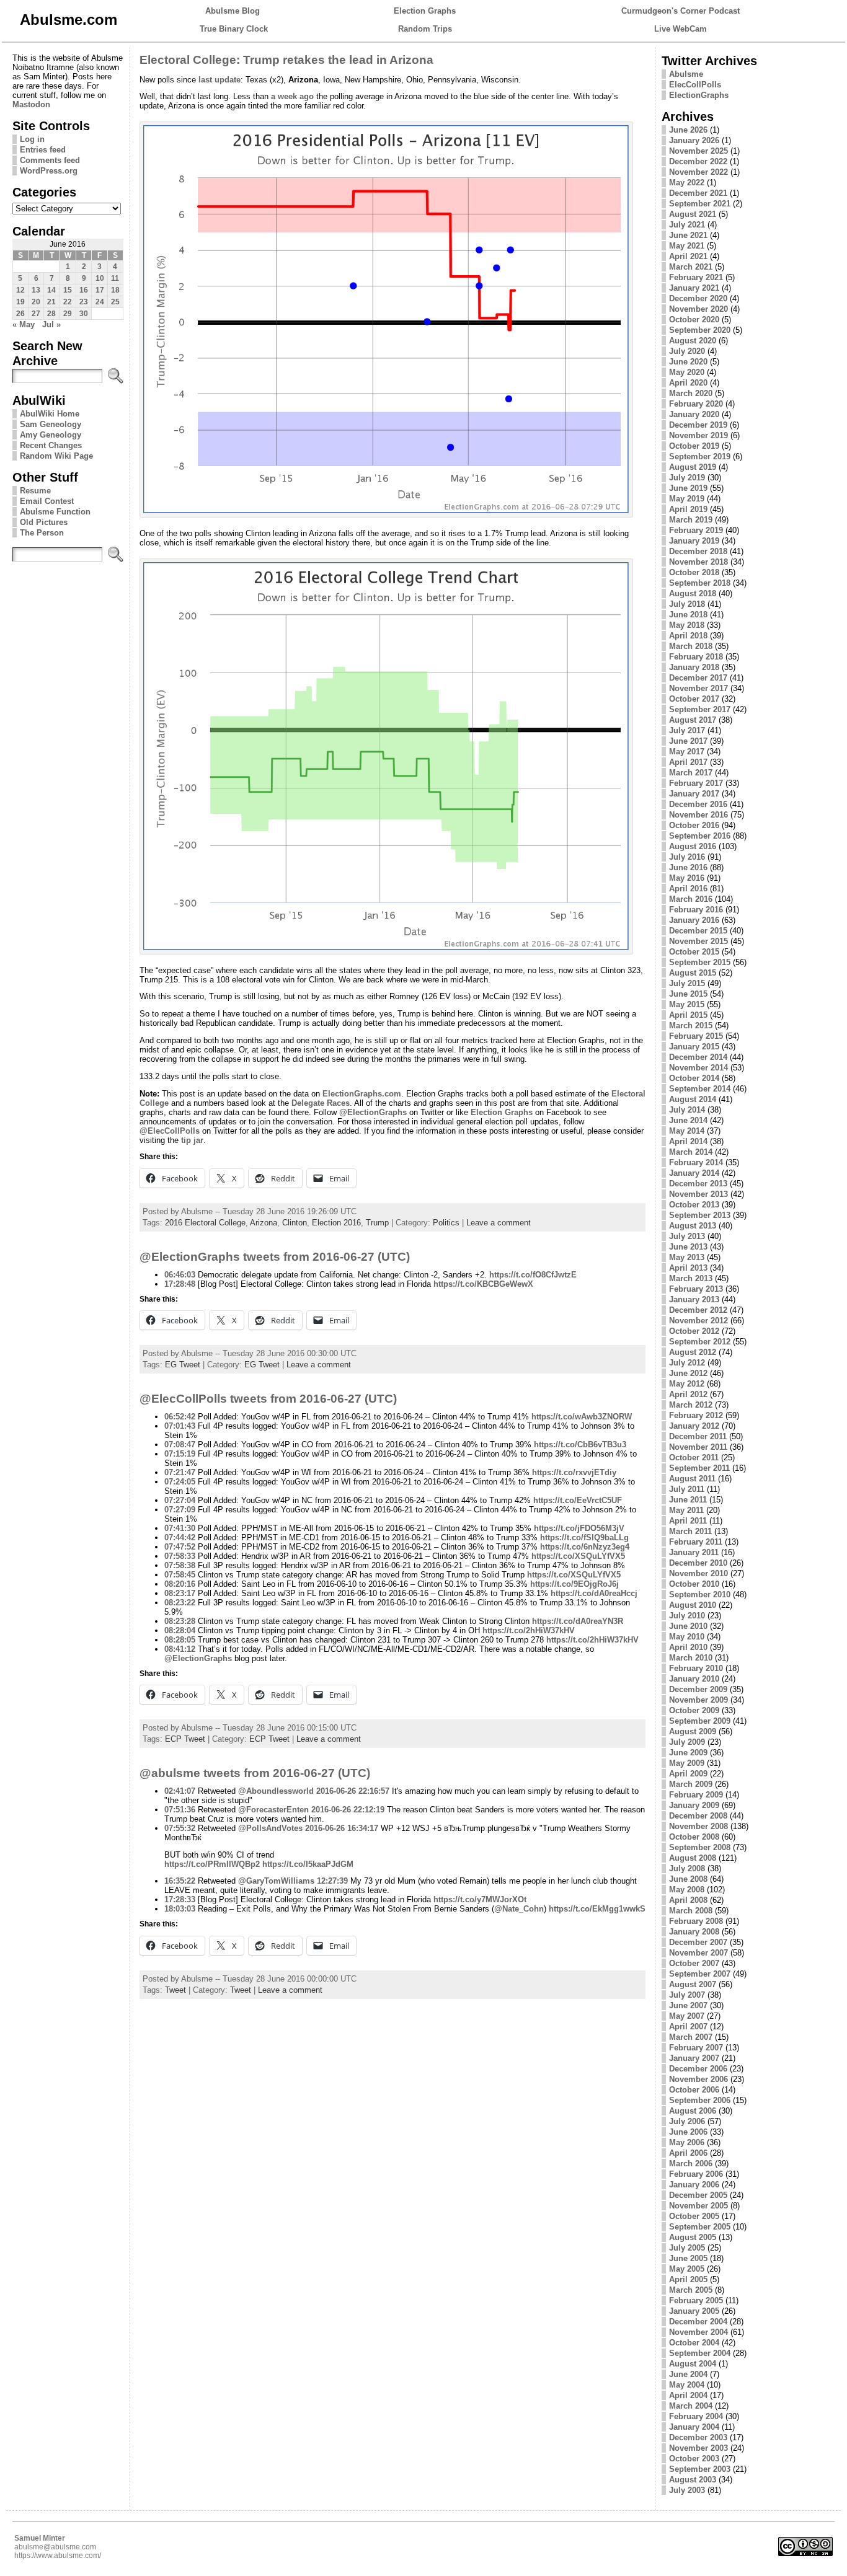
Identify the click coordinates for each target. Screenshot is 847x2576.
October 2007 (694, 1963)
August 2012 (693, 1352)
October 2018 (694, 572)
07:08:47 (180, 1445)
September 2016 (700, 836)
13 (36, 290)
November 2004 (698, 2332)
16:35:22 (180, 1881)
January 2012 (694, 1426)
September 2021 (700, 204)
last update (220, 80)
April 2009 (688, 1774)
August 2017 (693, 720)
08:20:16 (180, 1584)
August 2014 (693, 1099)
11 (115, 278)
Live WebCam (681, 29)
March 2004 (691, 2406)
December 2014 (698, 1057)
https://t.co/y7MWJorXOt (480, 1899)
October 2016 (694, 825)
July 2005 (687, 2248)
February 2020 (696, 404)
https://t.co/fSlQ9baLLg (584, 1537)
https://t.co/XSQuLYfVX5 (578, 1556)
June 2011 (688, 1500)
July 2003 (687, 2490)
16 (84, 290)
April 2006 (688, 2153)
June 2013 (688, 1247)
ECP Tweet (185, 1739)
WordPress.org (49, 171)
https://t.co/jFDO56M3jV (579, 1528)
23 (84, 302)
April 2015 (688, 1015)
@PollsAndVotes (270, 1828)
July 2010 (687, 1616)
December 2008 (698, 1816)
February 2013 (696, 1289)
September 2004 (700, 2353)
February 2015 (696, 1036)
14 (51, 290)
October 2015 (694, 952)
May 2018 (687, 625)
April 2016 (688, 889)
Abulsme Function (55, 512)
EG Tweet (183, 1365)
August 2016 (693, 846)
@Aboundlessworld (276, 1791)
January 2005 (694, 2311)
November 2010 (698, 1573)
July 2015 (687, 983)
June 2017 (688, 741)
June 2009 (688, 1753)
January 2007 (694, 2058)
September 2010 (700, 1595)
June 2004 (688, 2374)
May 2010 (687, 1637)
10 (100, 278)
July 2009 (687, 1742)
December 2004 (698, 2322)
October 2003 (694, 2459)
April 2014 (688, 1141)
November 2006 (698, 2079)
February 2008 (696, 1921)
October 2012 (694, 1331)
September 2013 (700, 1215)
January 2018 (694, 667)
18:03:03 (180, 1909)
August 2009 (693, 1731)
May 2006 (687, 2142)
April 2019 (688, 509)
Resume (35, 491)
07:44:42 (180, 1537)
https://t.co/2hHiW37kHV (529, 1630)
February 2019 (696, 530)
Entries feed (43, 150)
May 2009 (687, 1763)
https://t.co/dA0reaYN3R (578, 1621)
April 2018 (688, 636)
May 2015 (687, 1004)
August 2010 (693, 1605)
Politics (446, 1223)
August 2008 (693, 1858)
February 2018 (696, 657)
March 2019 (691, 520)
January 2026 (694, 140)
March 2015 (691, 1026)
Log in (32, 139)
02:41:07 (180, 1791)
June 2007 (688, 2005)
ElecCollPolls (695, 85)
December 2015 (698, 931)
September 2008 (700, 1847)
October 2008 (694, 1837)
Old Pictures (44, 522)
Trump (377, 1223)
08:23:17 (180, 1593)
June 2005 (688, 2258)
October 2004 (694, 2343)
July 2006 (687, 2121)
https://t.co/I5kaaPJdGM (308, 1864)
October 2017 (694, 699)
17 (100, 290)
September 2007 (700, 1974)
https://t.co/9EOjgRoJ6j (574, 1584)
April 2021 (688, 256)
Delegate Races (321, 1103)
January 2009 (694, 1805)
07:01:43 (180, 1426)
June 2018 (688, 615)
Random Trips (425, 29)
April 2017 (688, 762)
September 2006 (700, 2100)
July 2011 (687, 1489)
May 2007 (687, 2016)
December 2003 (698, 2437)
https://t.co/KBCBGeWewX (483, 1284)
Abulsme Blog (233, 11)
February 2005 (696, 2300)
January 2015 (694, 1047)
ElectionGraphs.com (362, 1094)
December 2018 (698, 551)
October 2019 (694, 446)
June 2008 (688, 1879)
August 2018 (693, 593)
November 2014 (698, 1068)
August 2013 (693, 1226)
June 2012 (688, 1373)
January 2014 (694, 1173)
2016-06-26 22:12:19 (348, 1810)
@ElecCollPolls (170, 1131)
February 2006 (696, 2174)
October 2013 (694, 1205)
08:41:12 (180, 1649)
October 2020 (694, 320)
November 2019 (698, 435)
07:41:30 (180, 1528)
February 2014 (696, 1162)
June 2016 (688, 867)
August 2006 (693, 2111)
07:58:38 (180, 1565)
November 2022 (698, 172)
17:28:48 (180, 1284)
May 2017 (687, 752)
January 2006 (694, 2185)
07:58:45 (180, 1575)
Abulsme (686, 74)
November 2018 (698, 562)
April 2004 (688, 2395)
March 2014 (691, 1152)
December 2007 (698, 1942)
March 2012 (691, 1405)
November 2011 (698, 1447)
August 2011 (692, 1479)
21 (51, 302)
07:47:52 (180, 1547)
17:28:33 (180, 1899)
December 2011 (698, 1436)
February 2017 (696, 783)
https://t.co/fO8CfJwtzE (533, 1275)
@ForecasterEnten (273, 1810)
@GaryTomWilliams (276, 1881)
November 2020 (698, 309)
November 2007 (698, 1953)
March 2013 (691, 1278)
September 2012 (700, 1342)
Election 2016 (336, 1223)
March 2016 (691, 899)
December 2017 (698, 678)
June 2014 (688, 1120)
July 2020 (687, 351)
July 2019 (687, 478)
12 (20, 290)
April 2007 (688, 2027)
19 (20, 302)
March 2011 (690, 1531)
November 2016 (698, 815)
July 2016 (687, 857)
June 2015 (688, 994)
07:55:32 (180, 1828)
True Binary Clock (234, 29)
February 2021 (696, 277)
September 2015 (700, 962)
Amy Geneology (51, 435)
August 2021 (693, 214)
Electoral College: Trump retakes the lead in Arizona (286, 60)
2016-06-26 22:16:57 (353, 1791)
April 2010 (688, 1647)
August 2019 (693, 467)
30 (84, 314)
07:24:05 (180, 1482)
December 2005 (698, 2195)
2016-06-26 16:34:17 (342, 1828)
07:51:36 (180, 1810)
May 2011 (686, 1510)
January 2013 (694, 1299)
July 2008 (687, 1868)
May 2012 (687, 1384)
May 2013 (687, 1257)
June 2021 (688, 235)
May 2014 (687, 1131)
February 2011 (696, 1542)
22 (68, 302)
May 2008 (687, 1890)
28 (51, 314)
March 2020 (691, 393)
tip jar (192, 1140)
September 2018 (700, 583)
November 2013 (698, 1194)
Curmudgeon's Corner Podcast (681, 11)
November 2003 (698, 2448)
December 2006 (698, 2069)
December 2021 (698, 193)
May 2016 (687, 878)
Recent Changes (51, 445)
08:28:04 (180, 1630)
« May (24, 324)
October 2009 (694, 1710)
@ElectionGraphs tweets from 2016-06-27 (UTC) (275, 1257)
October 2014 (694, 1078)
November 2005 (698, 2206)
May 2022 (687, 183)
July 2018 (687, 604)
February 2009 (696, 1795)
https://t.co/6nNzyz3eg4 (585, 1547)
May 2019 (687, 499)
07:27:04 (180, 1500)
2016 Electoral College (205, 1223)
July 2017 (687, 730)
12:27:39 (332, 1881)
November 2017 (698, 688)
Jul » (51, 324)
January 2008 (694, 1932)
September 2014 (700, 1089)
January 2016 (694, 920)
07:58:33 (180, 1556)
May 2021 (687, 246)
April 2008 (688, 1900)
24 (100, 302)
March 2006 (691, 2164)
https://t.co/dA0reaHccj (594, 1593)
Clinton (295, 1223)
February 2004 (696, 2416)
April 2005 (688, 2279)
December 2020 (698, 298)
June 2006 (688, 2132)
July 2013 (687, 1236)
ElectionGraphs (699, 95)
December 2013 (698, 1184)
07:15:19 (180, 1454)
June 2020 (688, 362)
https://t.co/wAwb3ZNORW (582, 1417)
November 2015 (698, 941)
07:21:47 (180, 1472)
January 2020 (694, 414)
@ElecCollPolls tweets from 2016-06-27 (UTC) (268, 1399)
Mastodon (31, 104)
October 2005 (694, 2216)
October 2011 (694, 1458)
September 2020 (700, 330)
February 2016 (696, 910)
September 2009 (700, 1721)
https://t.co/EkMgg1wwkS (597, 1909)
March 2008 (691, 1911)
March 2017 (691, 773)
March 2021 (691, 267)
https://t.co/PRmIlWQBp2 (212, 1864)
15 (68, 290)
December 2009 (698, 1689)
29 (68, 314)
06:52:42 (180, 1417)
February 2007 (696, 2048)
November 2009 (698, 1700)
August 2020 (693, 341)
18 (115, 290)
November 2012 (698, 1321)
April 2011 (688, 1521)
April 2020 (688, 383)
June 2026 (688, 130)
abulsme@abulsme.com (55, 2547)
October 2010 (694, 1584)
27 (36, 314)
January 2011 (694, 1552)
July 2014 (687, 1110)
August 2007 (693, 1984)
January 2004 (694, 2427)
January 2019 (694, 541)
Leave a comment (499, 1223)
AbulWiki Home (50, 414)
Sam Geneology (51, 424)
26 (20, 314)
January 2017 (694, 794)
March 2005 (691, 2290)
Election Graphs (425, 11)
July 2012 (687, 1363)
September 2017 (700, 709)
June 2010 (688, 1626)
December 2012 (698, 1310)
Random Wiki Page (56, 456)
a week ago (292, 96)
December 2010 (698, 1563)
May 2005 (687, 2269)
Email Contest (47, 501)
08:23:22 (180, 1603)
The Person (42, 533)
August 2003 (693, 2480)
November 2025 (698, 151)
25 (115, 302)
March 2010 (691, 1658)
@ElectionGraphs (373, 1112)
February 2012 (696, 1415)
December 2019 (698, 425)
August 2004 (693, 2364)
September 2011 (699, 1468)
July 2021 (687, 225)
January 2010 (694, 1679)
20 (36, 302)
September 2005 (700, 2227)
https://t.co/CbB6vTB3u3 (580, 1445)
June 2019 (688, 488)
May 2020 (687, 372)
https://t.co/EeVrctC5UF (578, 1500)
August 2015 (693, 973)
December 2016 (698, 804)
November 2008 (698, 1826)
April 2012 (688, 1394)
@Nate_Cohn (519, 1909)
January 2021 (694, 288)
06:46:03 (180, 1275)
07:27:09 (180, 1510)
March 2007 (691, 2037)
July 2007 (687, 1995)
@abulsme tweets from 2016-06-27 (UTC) (255, 1773)
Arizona (264, 1223)
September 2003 (700, 2469)
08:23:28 (180, 1621)
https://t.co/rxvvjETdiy (574, 1472)
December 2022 (698, 161)
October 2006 (694, 2090)
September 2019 (700, 457)
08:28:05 (180, 1640)
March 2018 (691, 646)
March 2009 (691, 1784)
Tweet (175, 1990)
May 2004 (687, 2385)
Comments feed (50, 160)
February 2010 (696, 1668)
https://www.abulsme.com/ (58, 2556)
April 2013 (688, 1268)
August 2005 (693, 2237)
